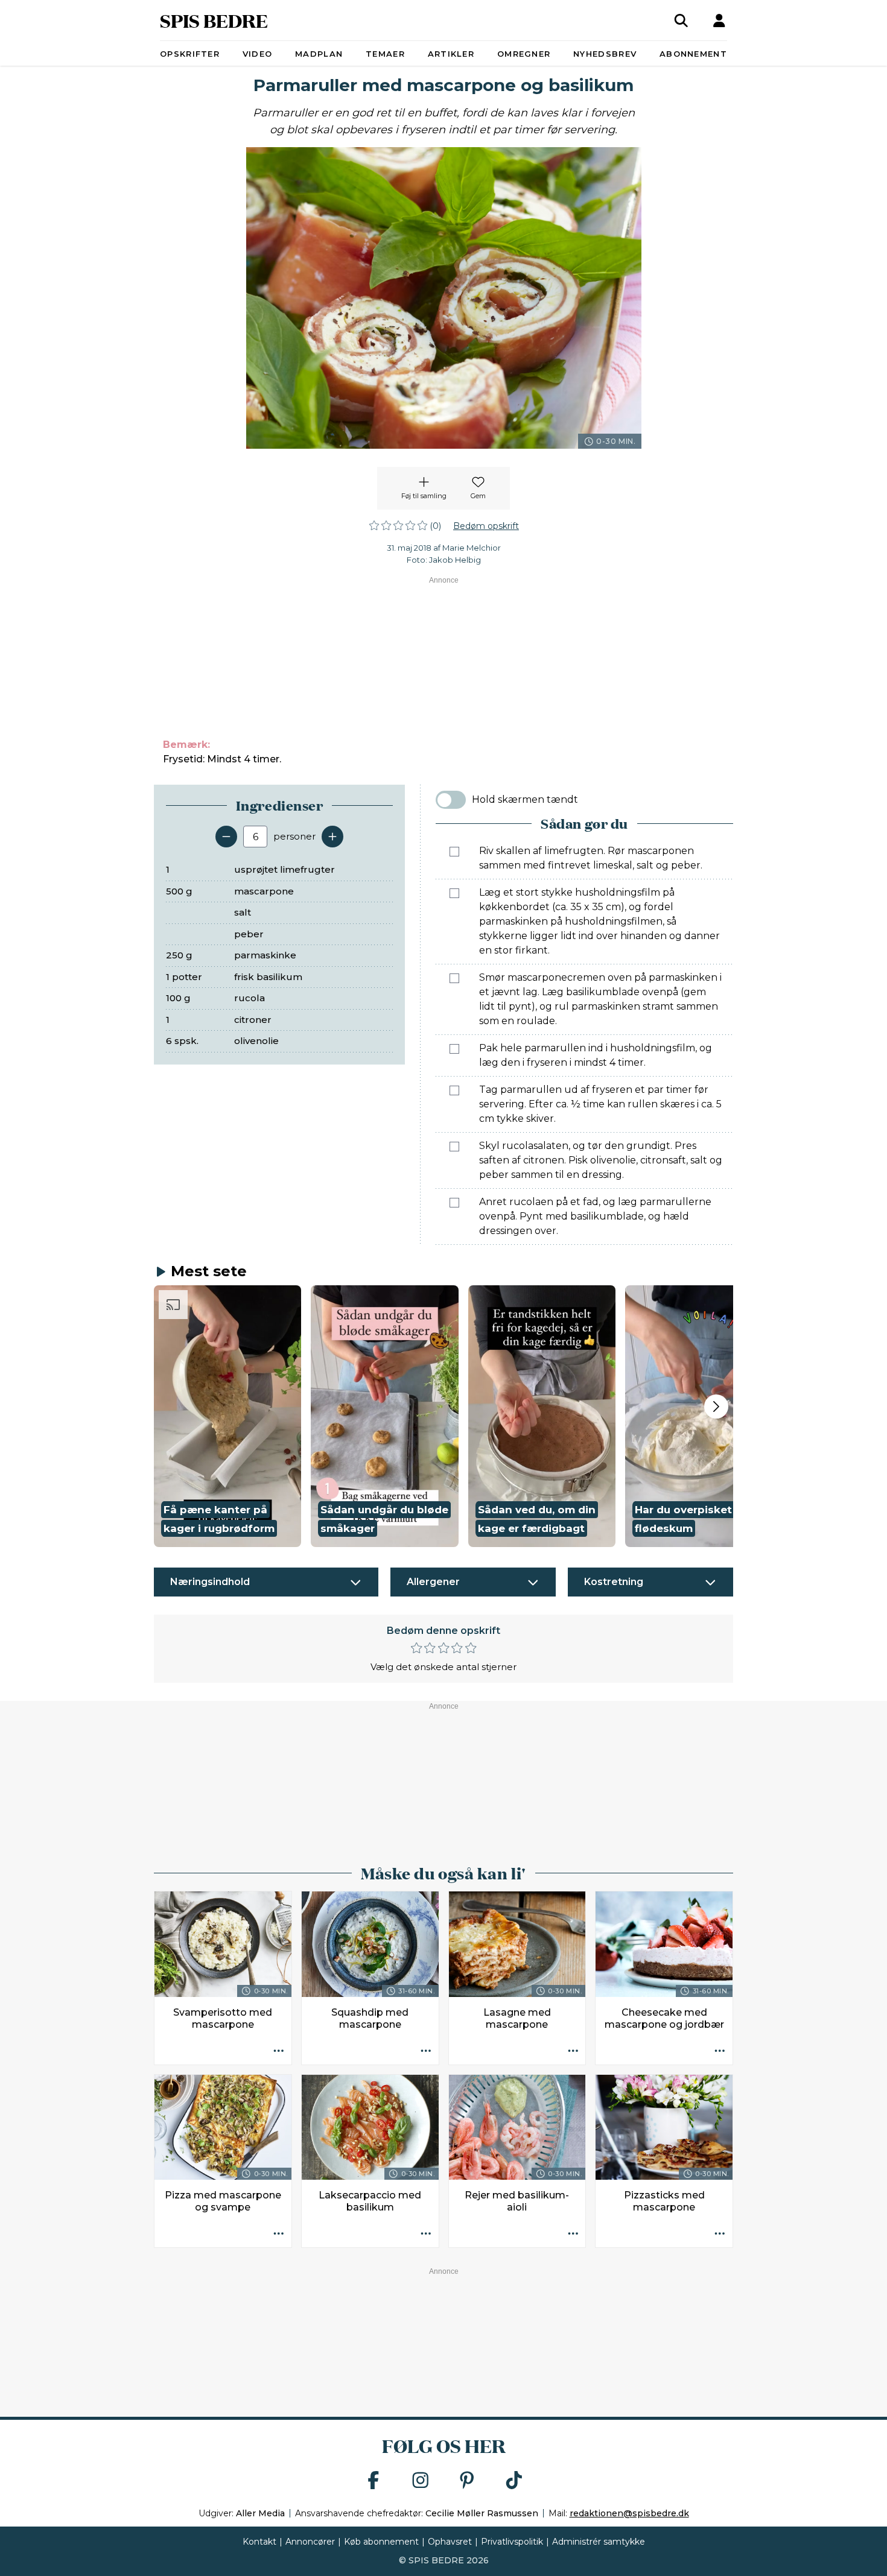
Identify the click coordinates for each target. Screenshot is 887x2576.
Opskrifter (190, 54)
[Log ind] (719, 21)
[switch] (451, 800)
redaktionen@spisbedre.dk (629, 2513)
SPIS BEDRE (214, 20)
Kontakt (259, 2542)
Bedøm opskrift (486, 526)
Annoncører (310, 2542)
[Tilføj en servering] (332, 837)
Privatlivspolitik (512, 2542)
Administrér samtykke (599, 2542)
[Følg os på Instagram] (421, 2481)
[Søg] (681, 21)
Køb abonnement (381, 2542)
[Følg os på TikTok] (514, 2481)
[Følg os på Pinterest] (467, 2481)
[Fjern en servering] (226, 837)
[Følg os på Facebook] (374, 2481)
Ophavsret (450, 2542)
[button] (227, 1416)
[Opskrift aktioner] (279, 2052)
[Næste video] (716, 1407)
